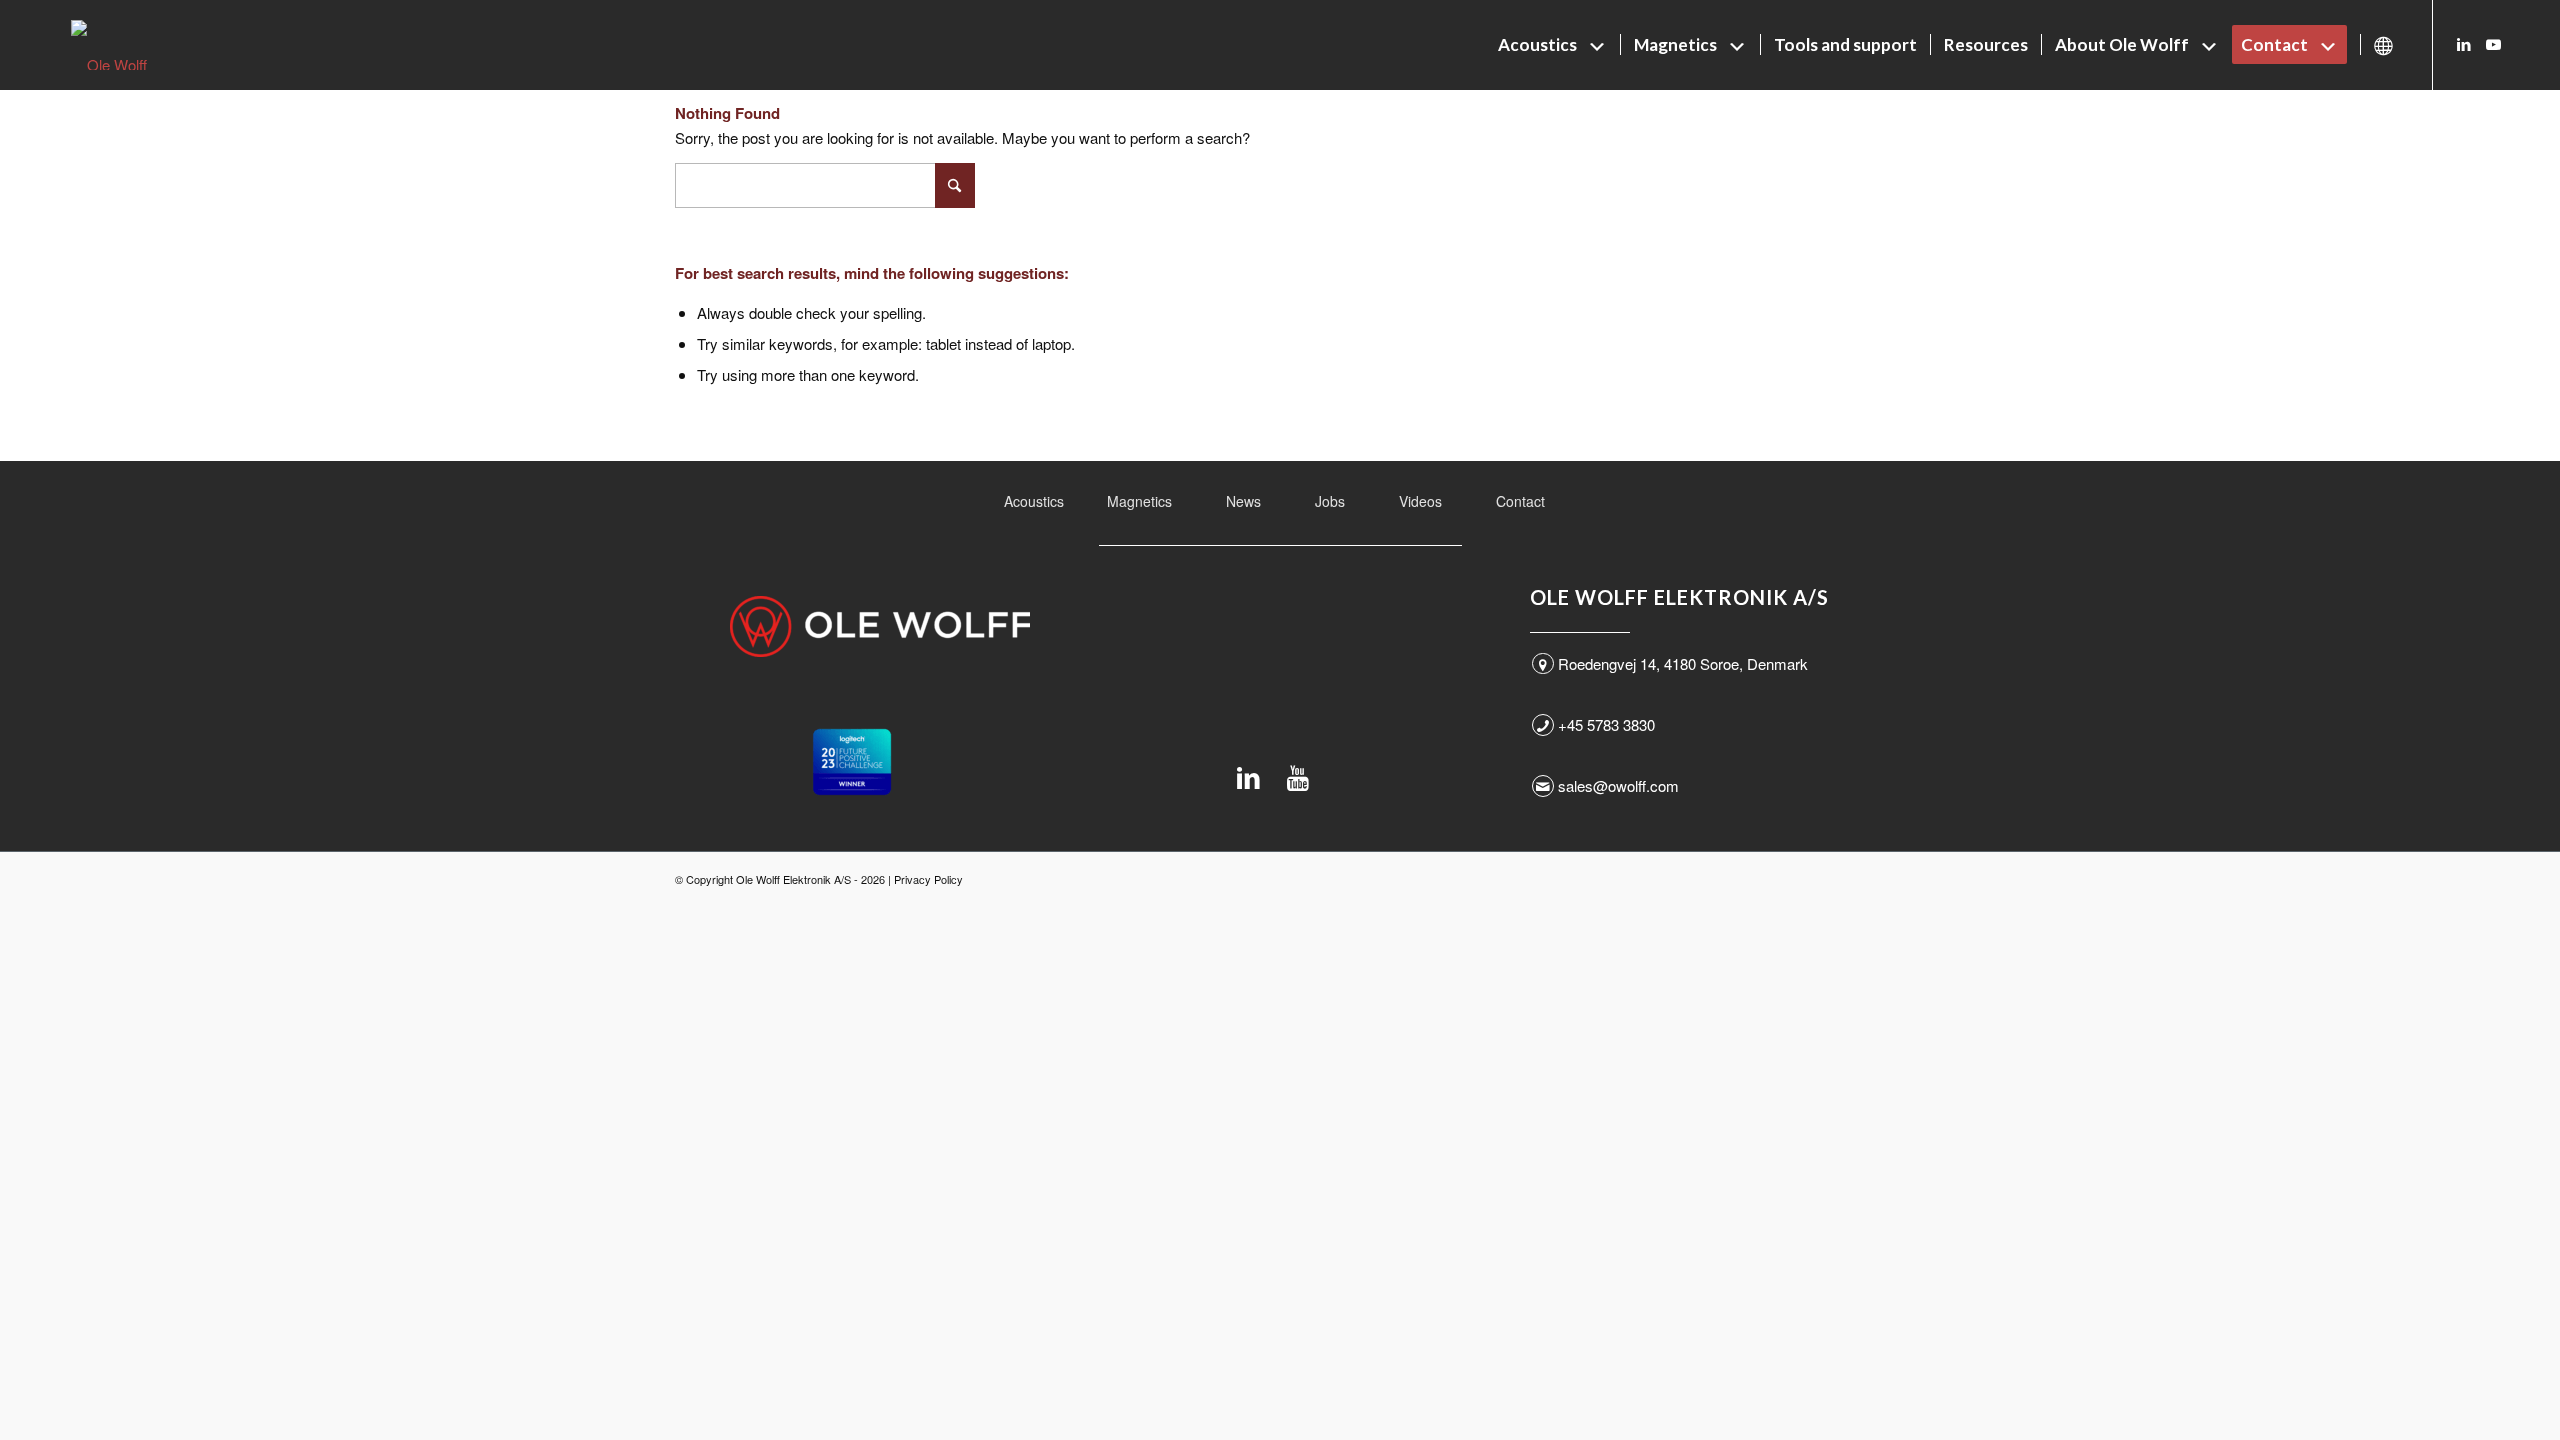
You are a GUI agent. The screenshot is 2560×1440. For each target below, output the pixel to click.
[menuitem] (1552, 45)
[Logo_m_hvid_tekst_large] (880, 626)
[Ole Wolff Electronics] (146, 45)
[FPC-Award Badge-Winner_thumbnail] (852, 762)
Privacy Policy (928, 879)
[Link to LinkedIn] (2464, 44)
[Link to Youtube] (2494, 44)
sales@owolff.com (1618, 785)
